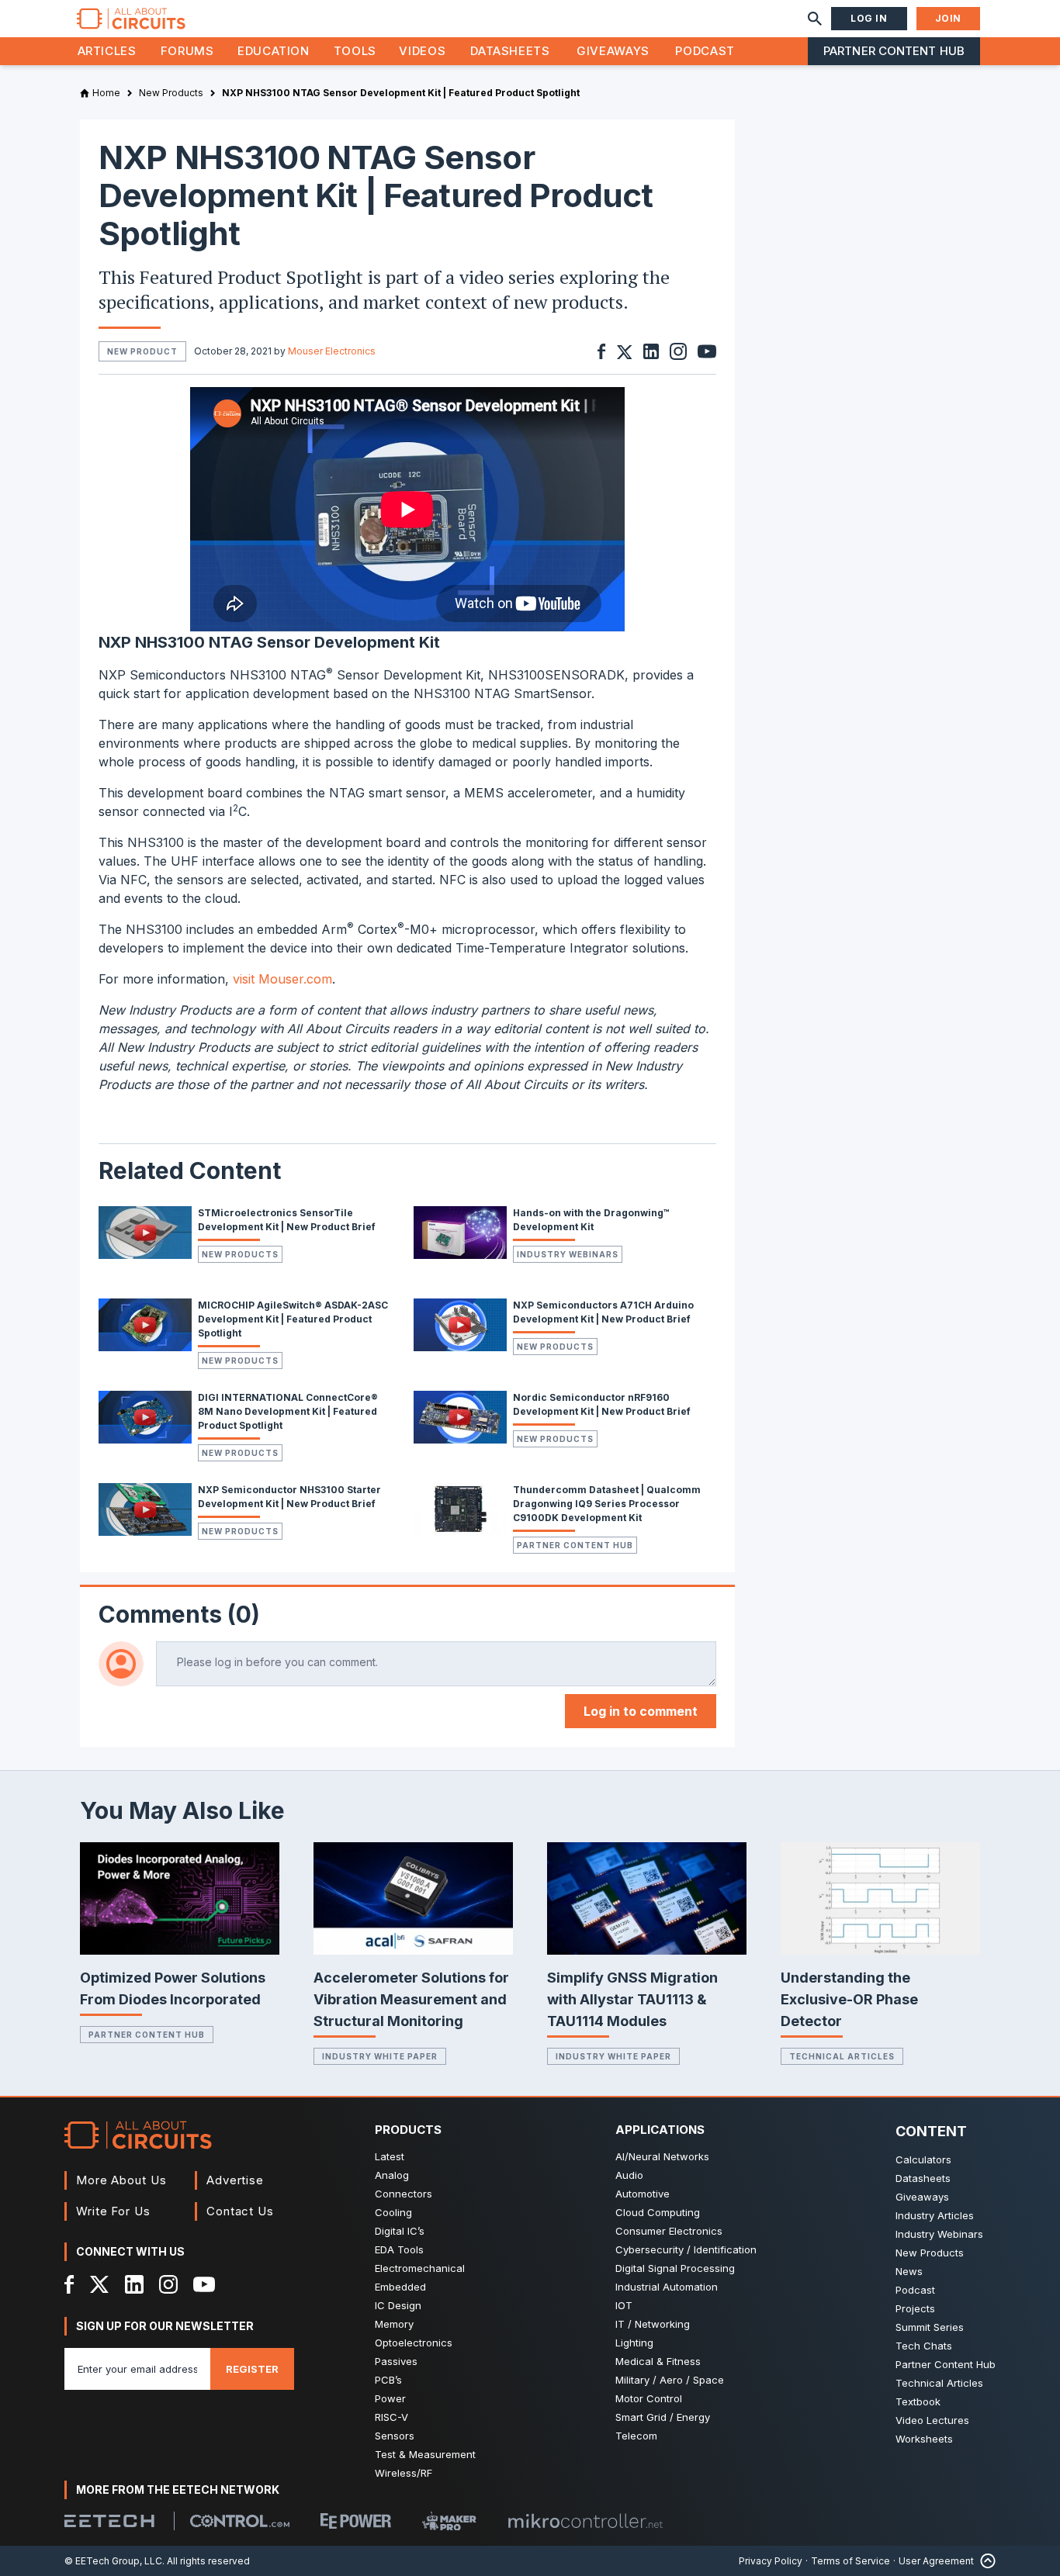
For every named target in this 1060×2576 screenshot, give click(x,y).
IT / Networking (653, 2324)
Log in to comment (641, 1711)
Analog (392, 2175)
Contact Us (240, 2211)
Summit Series (930, 2327)
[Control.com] (240, 2521)
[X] (100, 2284)
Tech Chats (924, 2346)
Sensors (395, 2436)
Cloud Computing (658, 2212)
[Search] (815, 19)
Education (274, 51)
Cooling (393, 2212)
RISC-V (391, 2417)
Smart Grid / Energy (663, 2417)
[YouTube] (204, 2284)
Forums (187, 51)
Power (390, 2398)
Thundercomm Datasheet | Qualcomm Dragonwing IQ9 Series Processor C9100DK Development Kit (607, 1504)
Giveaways (613, 51)
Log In (869, 18)
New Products (240, 1254)
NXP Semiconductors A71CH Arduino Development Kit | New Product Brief (603, 1312)
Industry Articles (935, 2215)
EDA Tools (399, 2249)
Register (252, 2369)
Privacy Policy (771, 2561)
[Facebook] (69, 2284)
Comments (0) (179, 1614)
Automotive (643, 2194)
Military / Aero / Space (670, 2380)
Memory (394, 2324)
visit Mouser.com (282, 979)
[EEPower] (356, 2521)
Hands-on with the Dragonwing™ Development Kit (591, 1220)
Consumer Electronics (669, 2231)
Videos (422, 51)
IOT (624, 2305)
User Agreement (936, 2561)
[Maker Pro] (449, 2521)
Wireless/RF (404, 2473)
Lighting (634, 2343)
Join (948, 18)
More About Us (121, 2180)
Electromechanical (420, 2268)
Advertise (235, 2180)
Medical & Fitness (658, 2361)
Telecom (636, 2436)
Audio (629, 2175)
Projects (915, 2308)
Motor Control (649, 2398)
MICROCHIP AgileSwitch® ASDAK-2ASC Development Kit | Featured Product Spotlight (293, 1319)
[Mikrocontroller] (585, 2521)
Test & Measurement (425, 2454)
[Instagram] (168, 2284)
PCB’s (388, 2380)
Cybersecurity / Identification (686, 2249)
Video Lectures (932, 2420)
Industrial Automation (667, 2287)
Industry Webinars (568, 1254)
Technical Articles (842, 2056)
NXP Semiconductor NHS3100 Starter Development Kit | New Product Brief (289, 1497)
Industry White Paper (380, 2056)
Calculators (923, 2159)
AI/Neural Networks (662, 2156)
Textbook (918, 2401)
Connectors (404, 2194)
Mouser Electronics (332, 351)
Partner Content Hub (894, 51)
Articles (107, 51)
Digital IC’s (400, 2231)
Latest (390, 2156)
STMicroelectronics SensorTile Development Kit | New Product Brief (287, 1220)
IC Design (398, 2305)
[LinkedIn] (134, 2284)
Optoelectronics (414, 2343)
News (909, 2271)
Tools (355, 51)
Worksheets (924, 2439)
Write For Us (113, 2211)
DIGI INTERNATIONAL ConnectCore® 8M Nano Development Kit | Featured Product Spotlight (288, 1411)
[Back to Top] (985, 2561)
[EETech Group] (109, 2521)
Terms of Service (850, 2561)
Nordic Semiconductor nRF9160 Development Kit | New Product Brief (602, 1404)
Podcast (705, 51)
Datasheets (510, 51)
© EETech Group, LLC (113, 2561)
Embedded (400, 2287)
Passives (396, 2361)
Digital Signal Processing (675, 2268)
